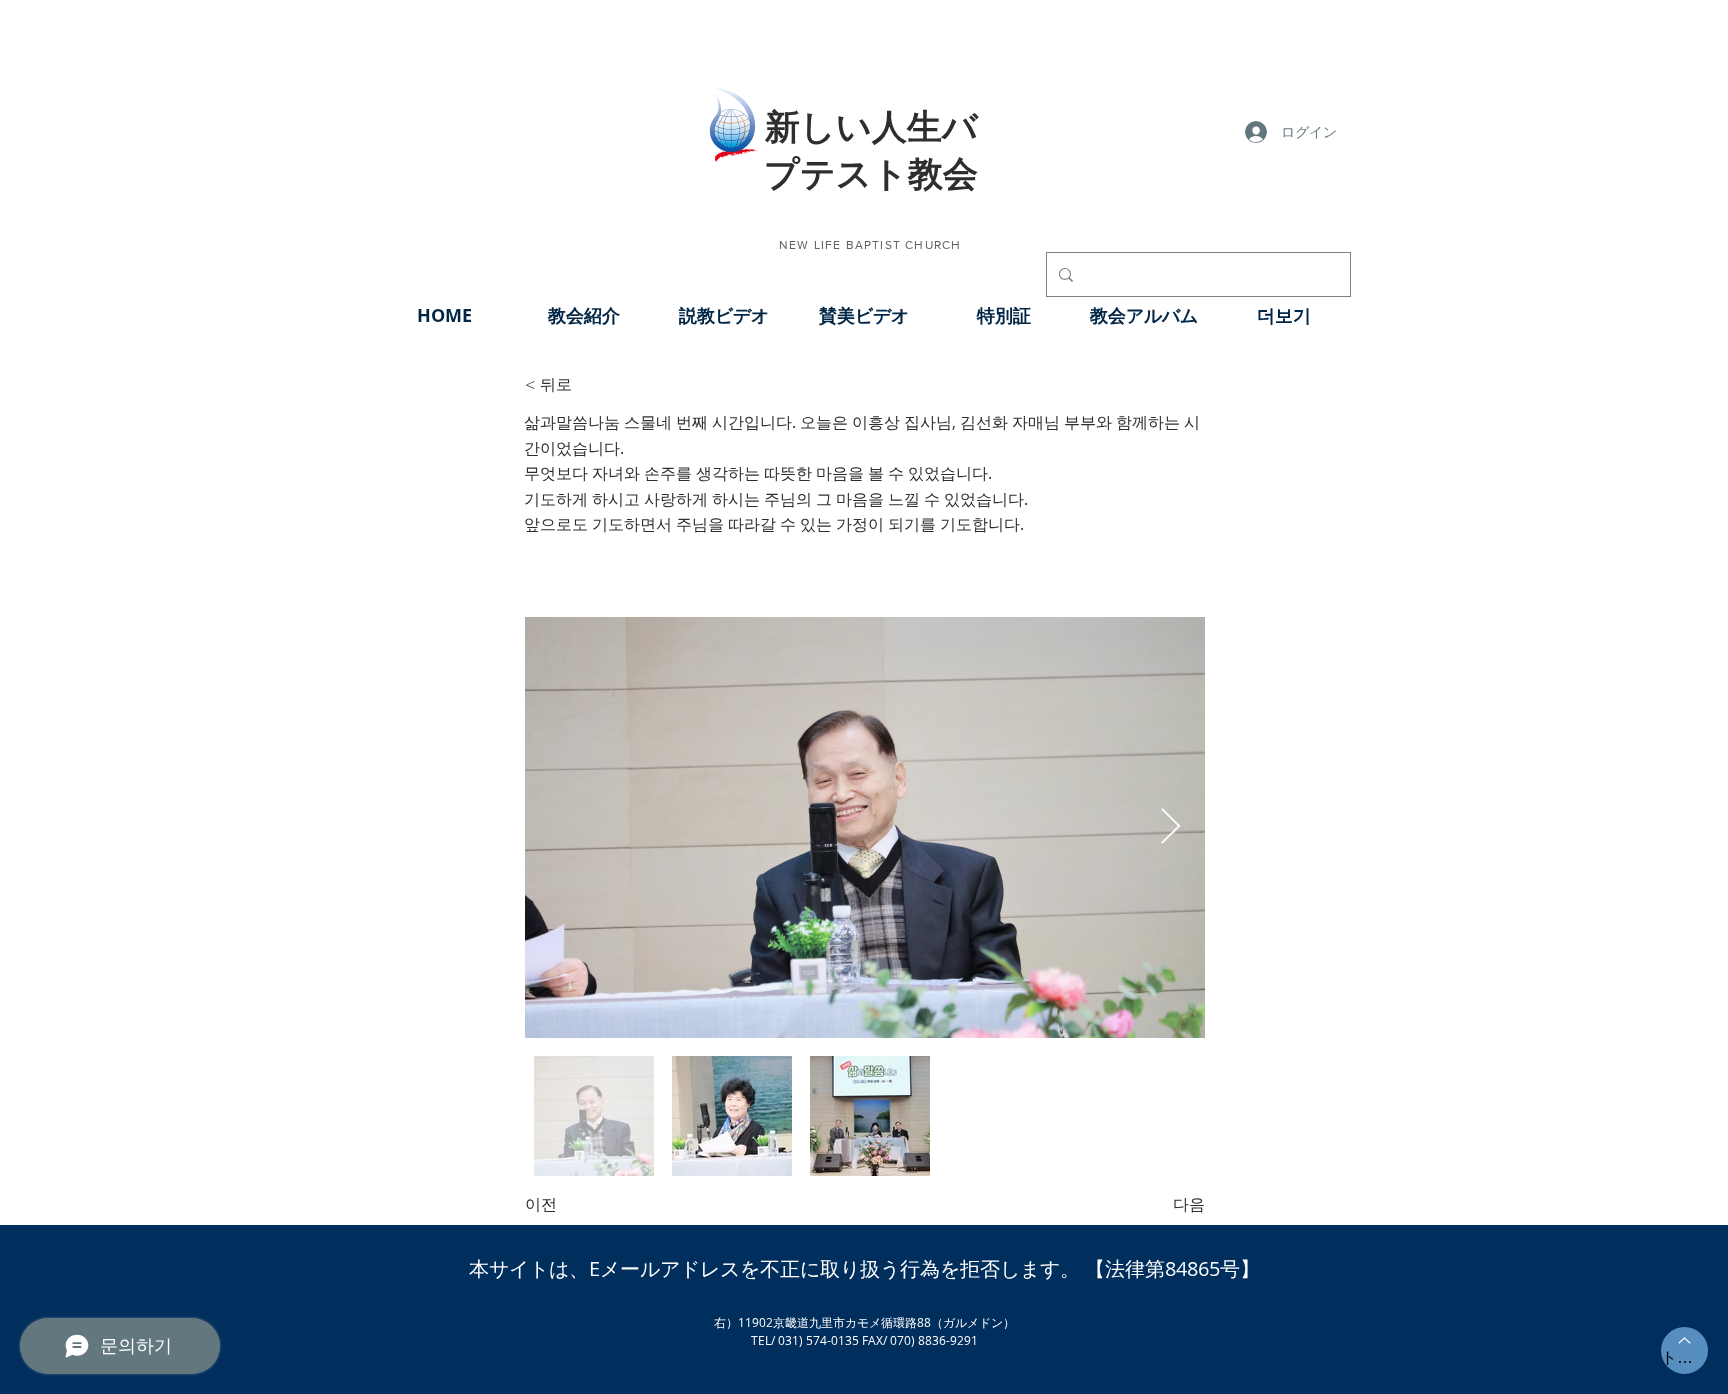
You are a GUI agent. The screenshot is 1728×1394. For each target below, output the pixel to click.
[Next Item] (1170, 827)
